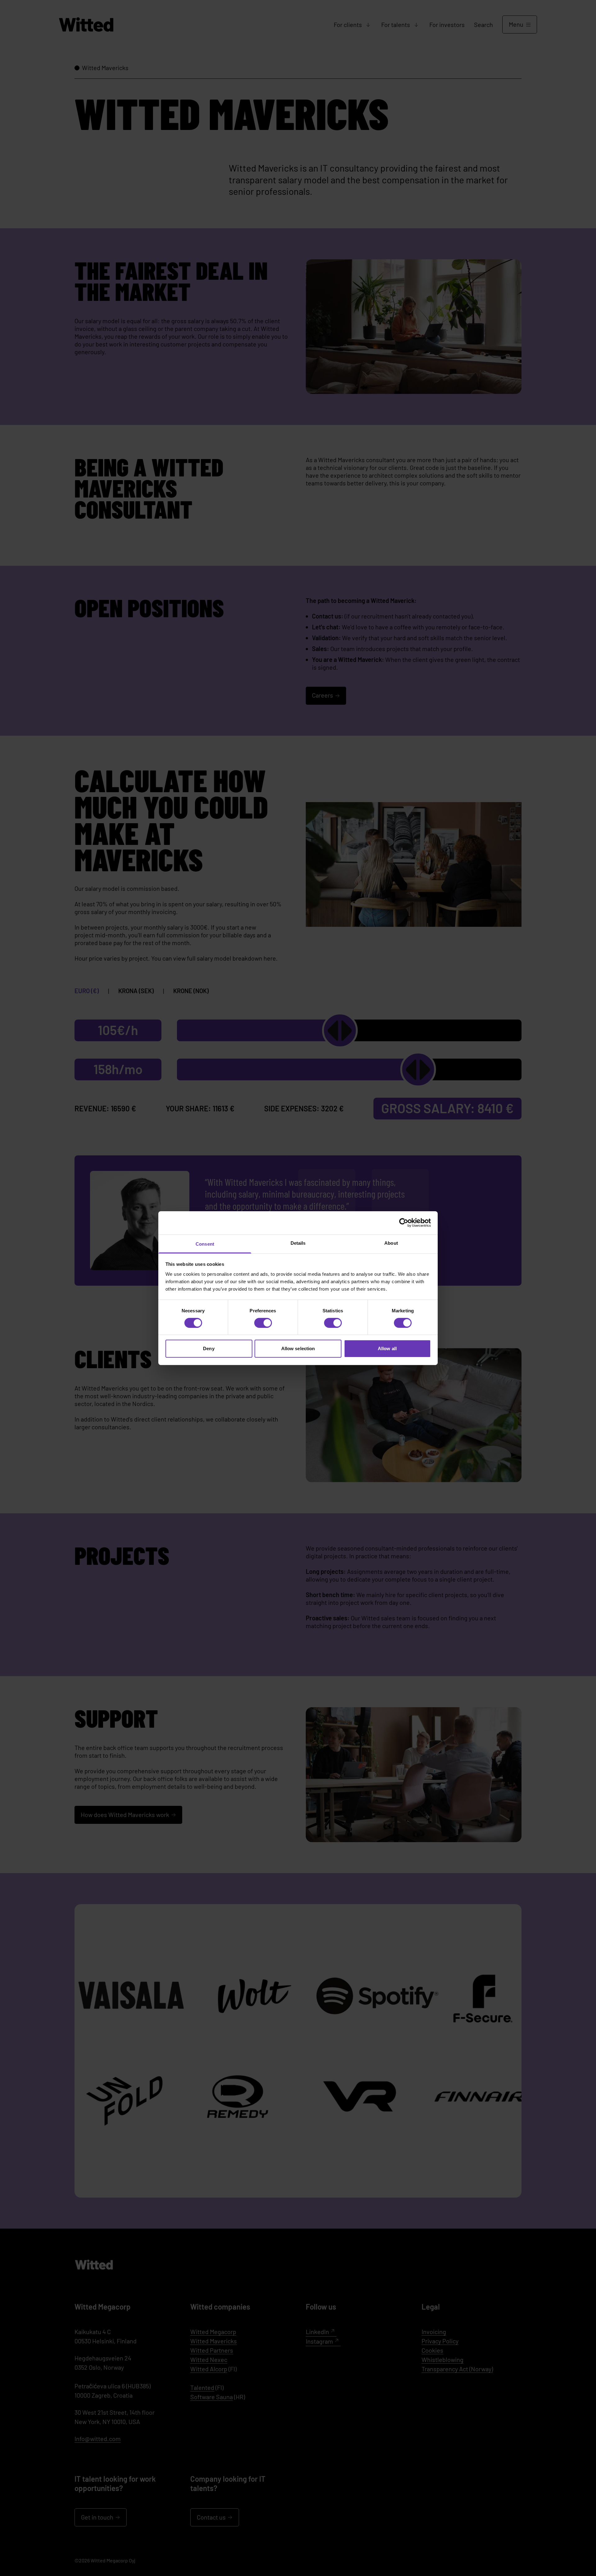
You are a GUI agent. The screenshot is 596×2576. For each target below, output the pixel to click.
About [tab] (391, 1243)
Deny (209, 1348)
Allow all (387, 1348)
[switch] (263, 1323)
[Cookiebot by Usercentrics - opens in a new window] (404, 1223)
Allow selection (298, 1348)
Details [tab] (298, 1243)
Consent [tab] (205, 1244)
